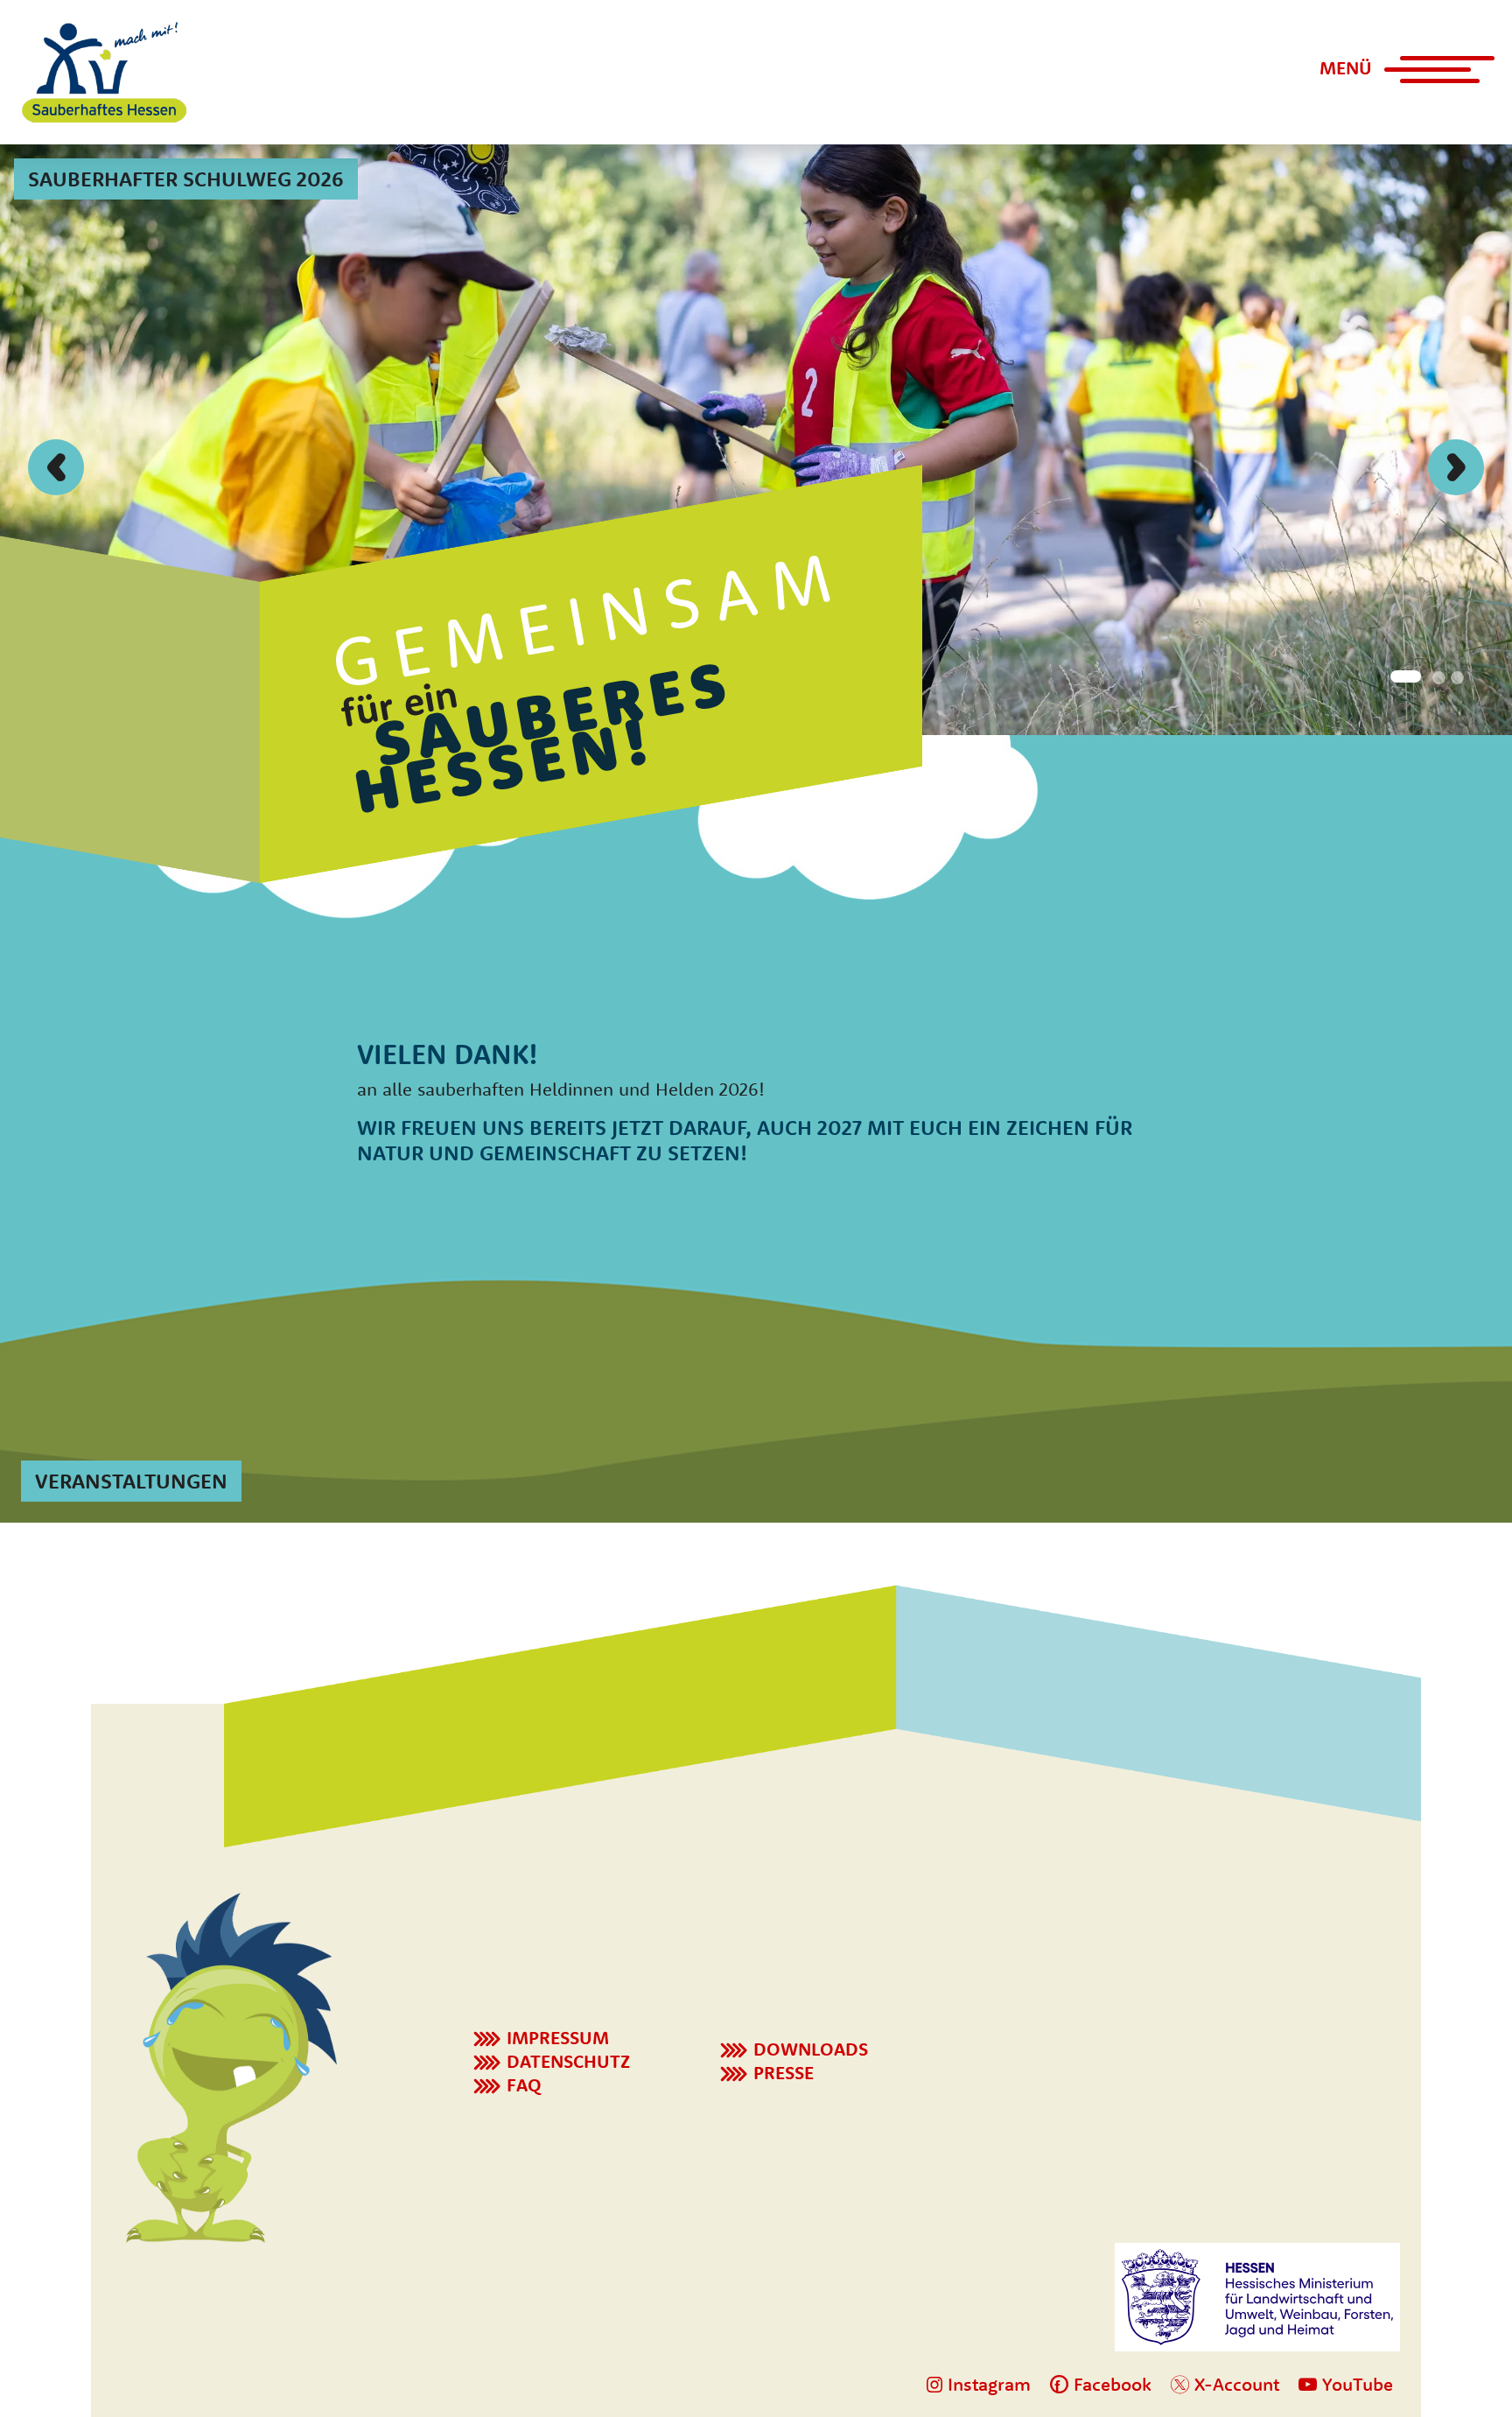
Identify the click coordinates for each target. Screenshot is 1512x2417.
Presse (784, 2072)
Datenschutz (568, 2061)
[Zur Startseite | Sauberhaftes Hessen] (104, 72)
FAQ (524, 2084)
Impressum (558, 2037)
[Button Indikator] (1403, 676)
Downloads (811, 2049)
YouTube (1355, 2384)
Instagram (987, 2384)
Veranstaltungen (131, 1481)
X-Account (1234, 2384)
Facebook (1110, 2384)
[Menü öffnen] (1428, 77)
